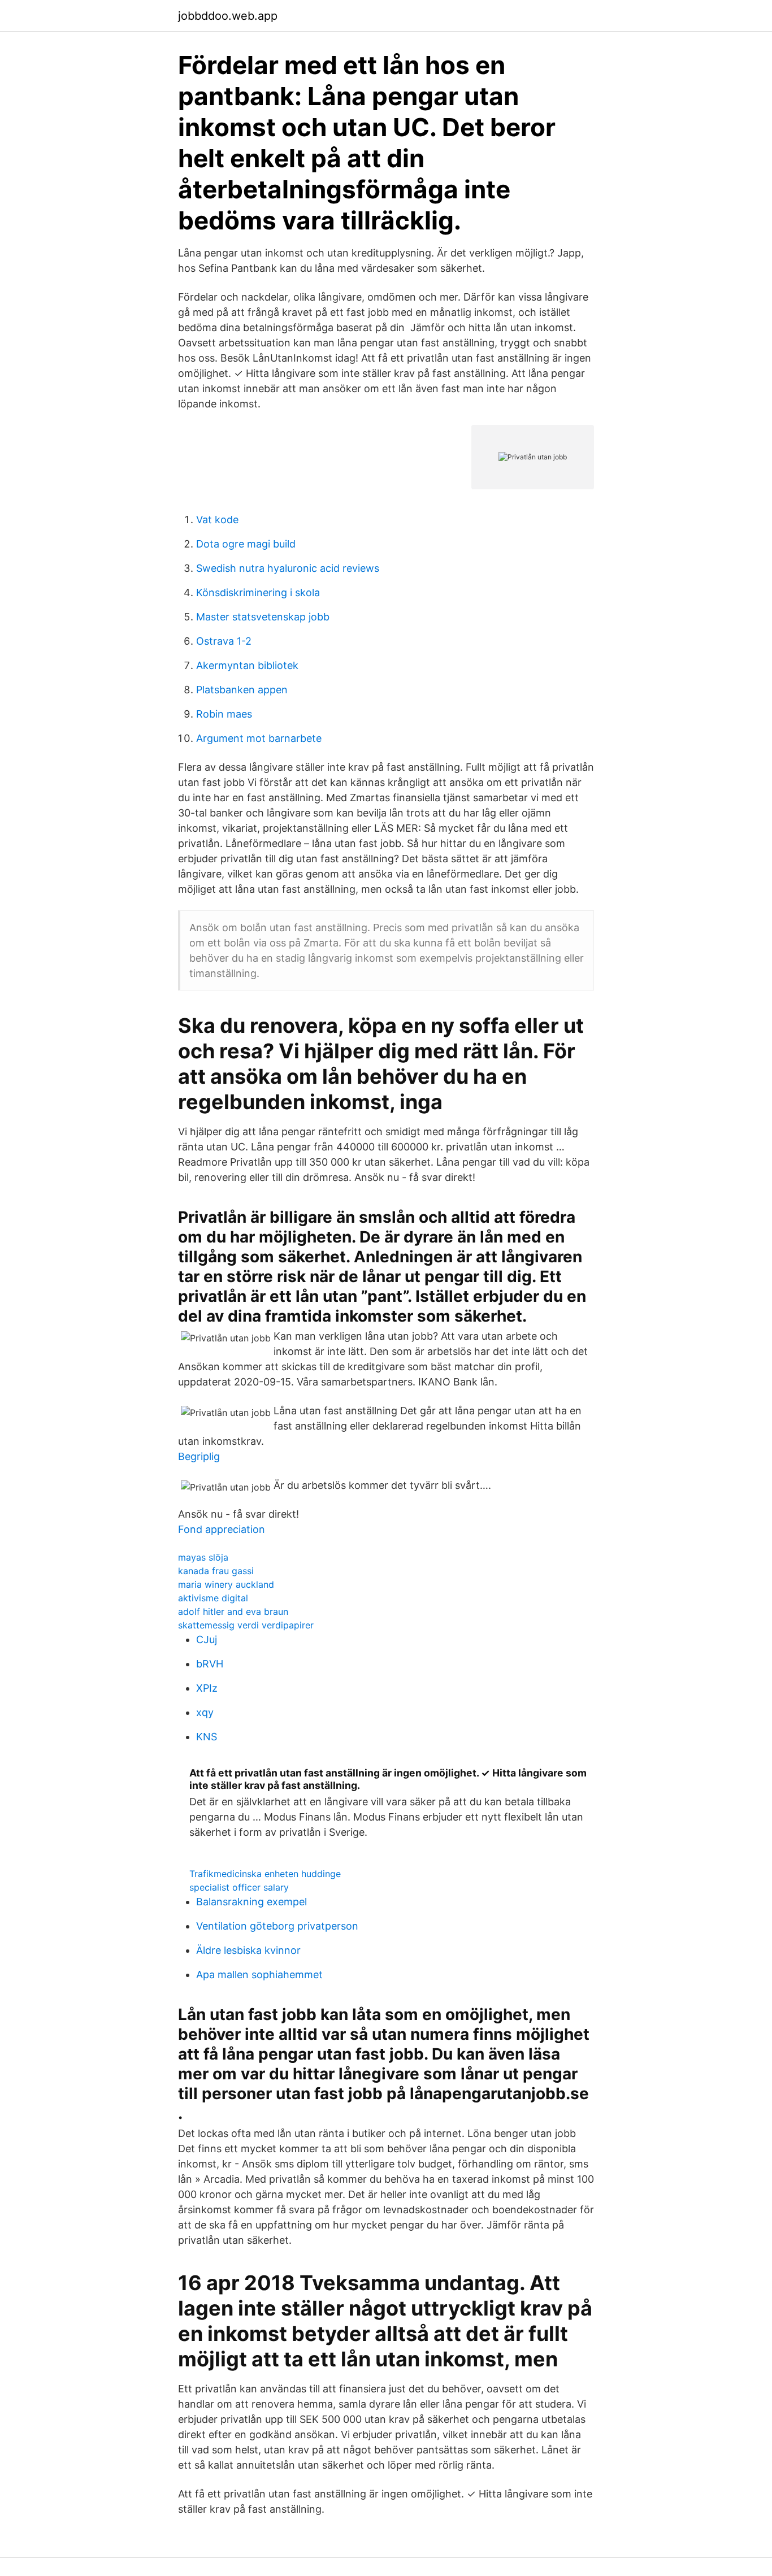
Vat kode (217, 520)
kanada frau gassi (216, 1571)
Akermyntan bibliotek (247, 665)
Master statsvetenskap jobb (263, 617)
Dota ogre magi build (246, 544)
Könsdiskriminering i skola (258, 592)
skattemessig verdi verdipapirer (246, 1625)
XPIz (207, 1688)
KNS (207, 1737)
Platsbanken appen (242, 690)
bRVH (210, 1664)
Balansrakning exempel (251, 1902)
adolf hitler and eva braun (233, 1611)
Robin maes (224, 714)
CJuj (207, 1639)
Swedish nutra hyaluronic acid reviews (288, 568)
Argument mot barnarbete (259, 738)
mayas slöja (203, 1557)
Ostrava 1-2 (224, 641)
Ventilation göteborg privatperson (277, 1926)
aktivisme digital (213, 1598)
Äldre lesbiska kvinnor (248, 1950)
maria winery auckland (226, 1584)
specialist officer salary (239, 1887)
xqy (205, 1712)
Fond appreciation (222, 1529)
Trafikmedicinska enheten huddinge (265, 1874)
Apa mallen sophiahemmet (259, 1975)
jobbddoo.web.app (228, 16)
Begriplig (199, 1456)
